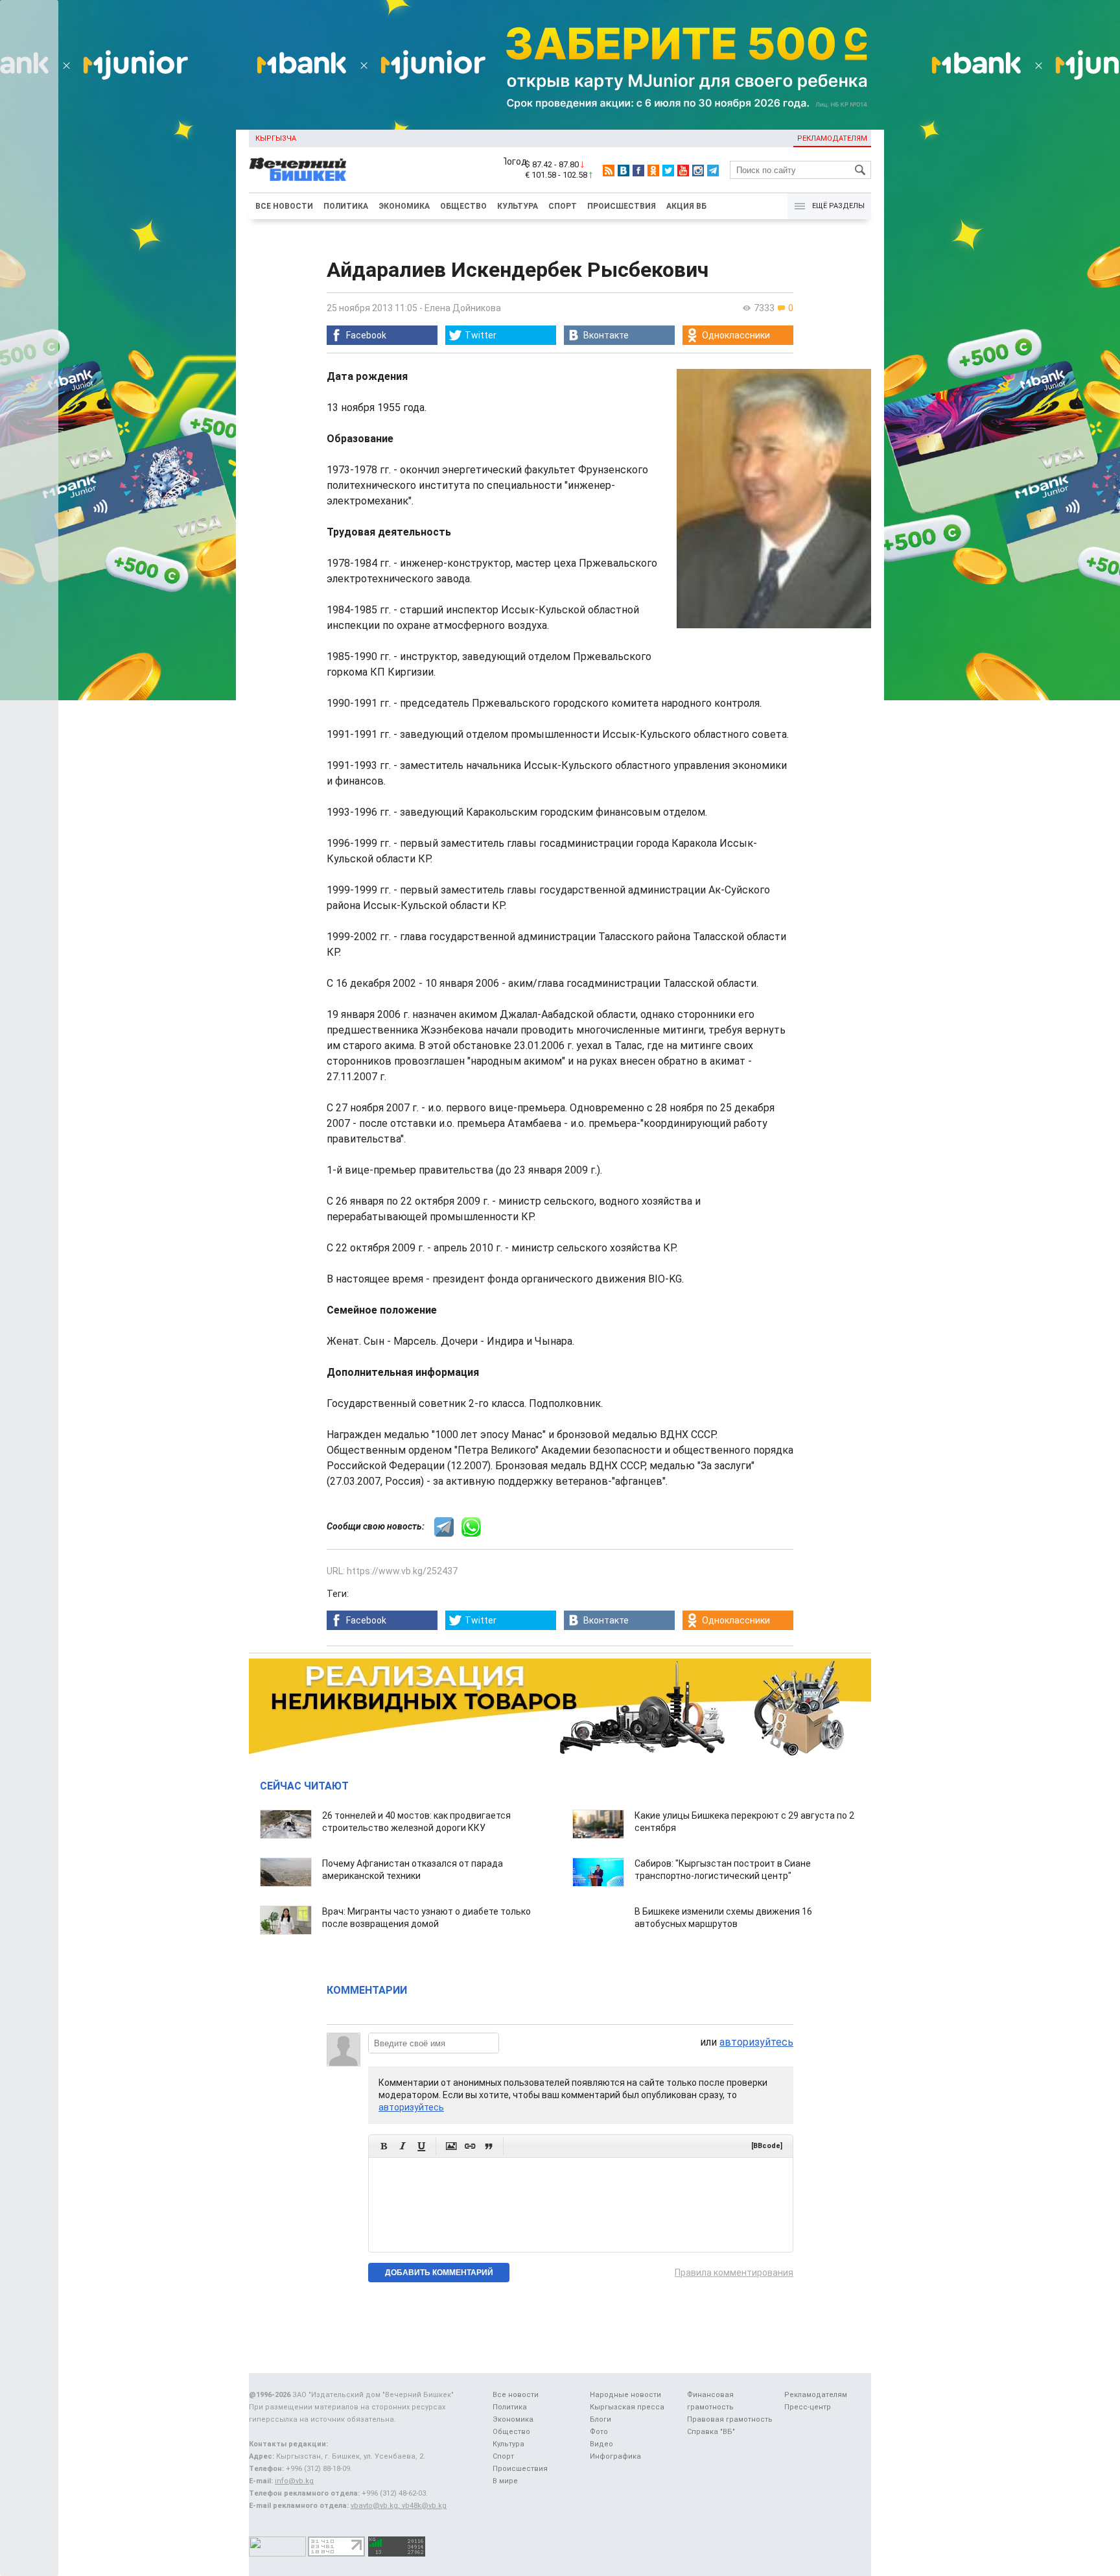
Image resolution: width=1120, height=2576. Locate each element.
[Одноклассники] (653, 171)
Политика (346, 206)
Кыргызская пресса (627, 2407)
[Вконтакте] (624, 171)
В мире (505, 2481)
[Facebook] (638, 171)
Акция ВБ (686, 206)
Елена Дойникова (463, 308)
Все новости (284, 206)
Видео (601, 2444)
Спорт (563, 206)
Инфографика (615, 2456)
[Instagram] (698, 171)
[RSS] (609, 171)
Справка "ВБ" (711, 2432)
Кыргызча (276, 138)
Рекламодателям (832, 138)
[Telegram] (713, 171)
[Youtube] (683, 171)
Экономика (404, 206)
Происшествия (622, 206)
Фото (599, 2432)
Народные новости (625, 2395)
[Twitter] (668, 171)
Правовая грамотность (730, 2419)
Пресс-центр (808, 2407)
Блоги (601, 2419)
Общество (463, 206)
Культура (518, 206)
